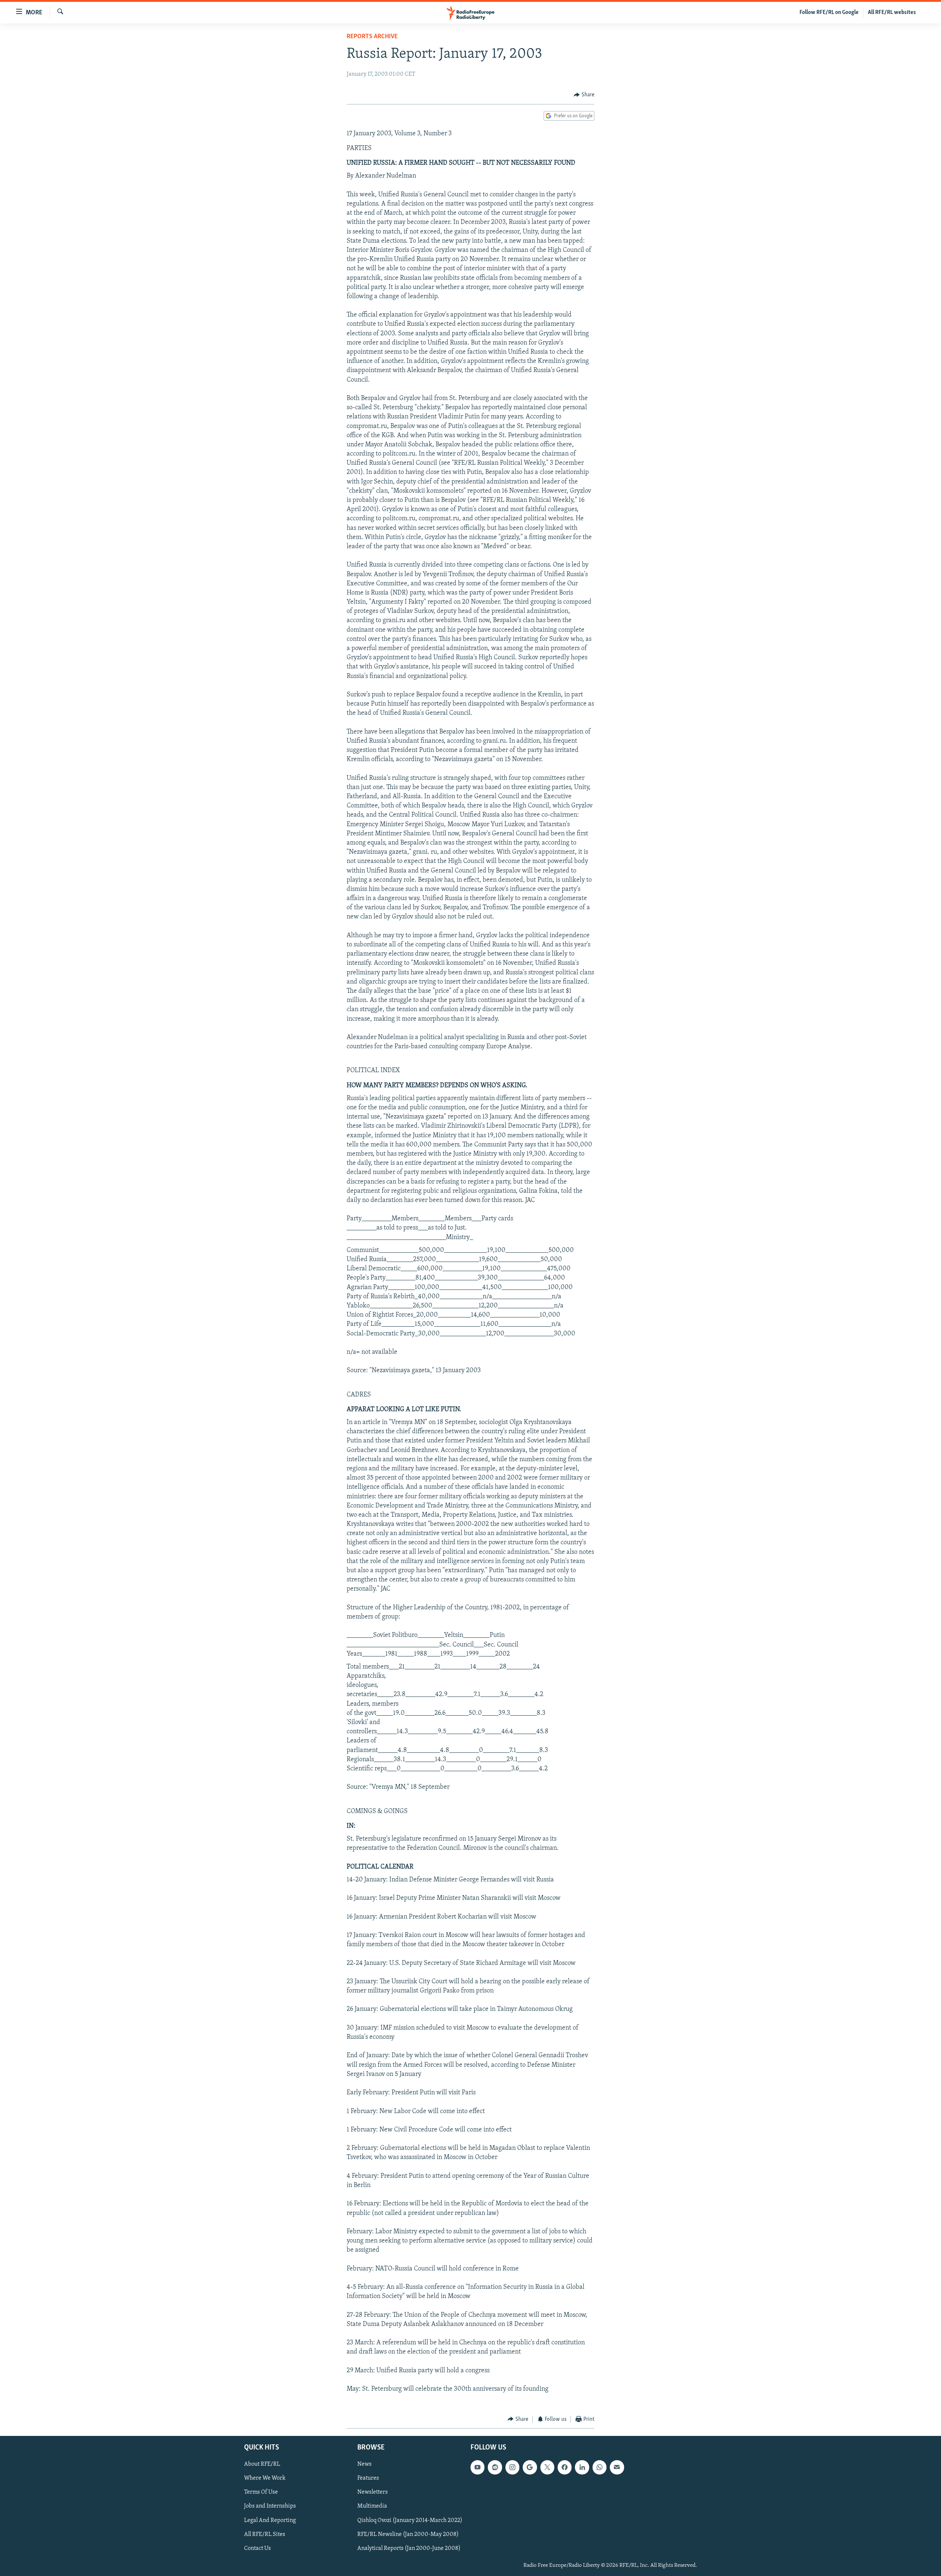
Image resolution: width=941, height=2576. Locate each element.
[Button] (584, 95)
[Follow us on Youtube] (477, 2467)
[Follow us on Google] (530, 2467)
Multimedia (372, 2507)
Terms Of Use (261, 2492)
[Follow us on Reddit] (495, 2467)
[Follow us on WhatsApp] (600, 2467)
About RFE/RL (262, 2464)
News (364, 2464)
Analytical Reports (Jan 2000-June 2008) (409, 2548)
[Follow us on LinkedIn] (582, 2467)
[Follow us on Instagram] (512, 2467)
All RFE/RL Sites (265, 2534)
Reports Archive (372, 37)
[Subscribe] (617, 2467)
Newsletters (373, 2492)
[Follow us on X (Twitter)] (547, 2467)
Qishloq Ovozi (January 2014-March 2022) (410, 2520)
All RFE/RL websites (892, 13)
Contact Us (257, 2548)
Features (368, 2478)
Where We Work (265, 2478)
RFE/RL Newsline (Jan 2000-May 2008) (408, 2534)
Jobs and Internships (270, 2507)
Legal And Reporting (270, 2520)
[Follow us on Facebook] (565, 2467)
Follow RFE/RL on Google (829, 13)
